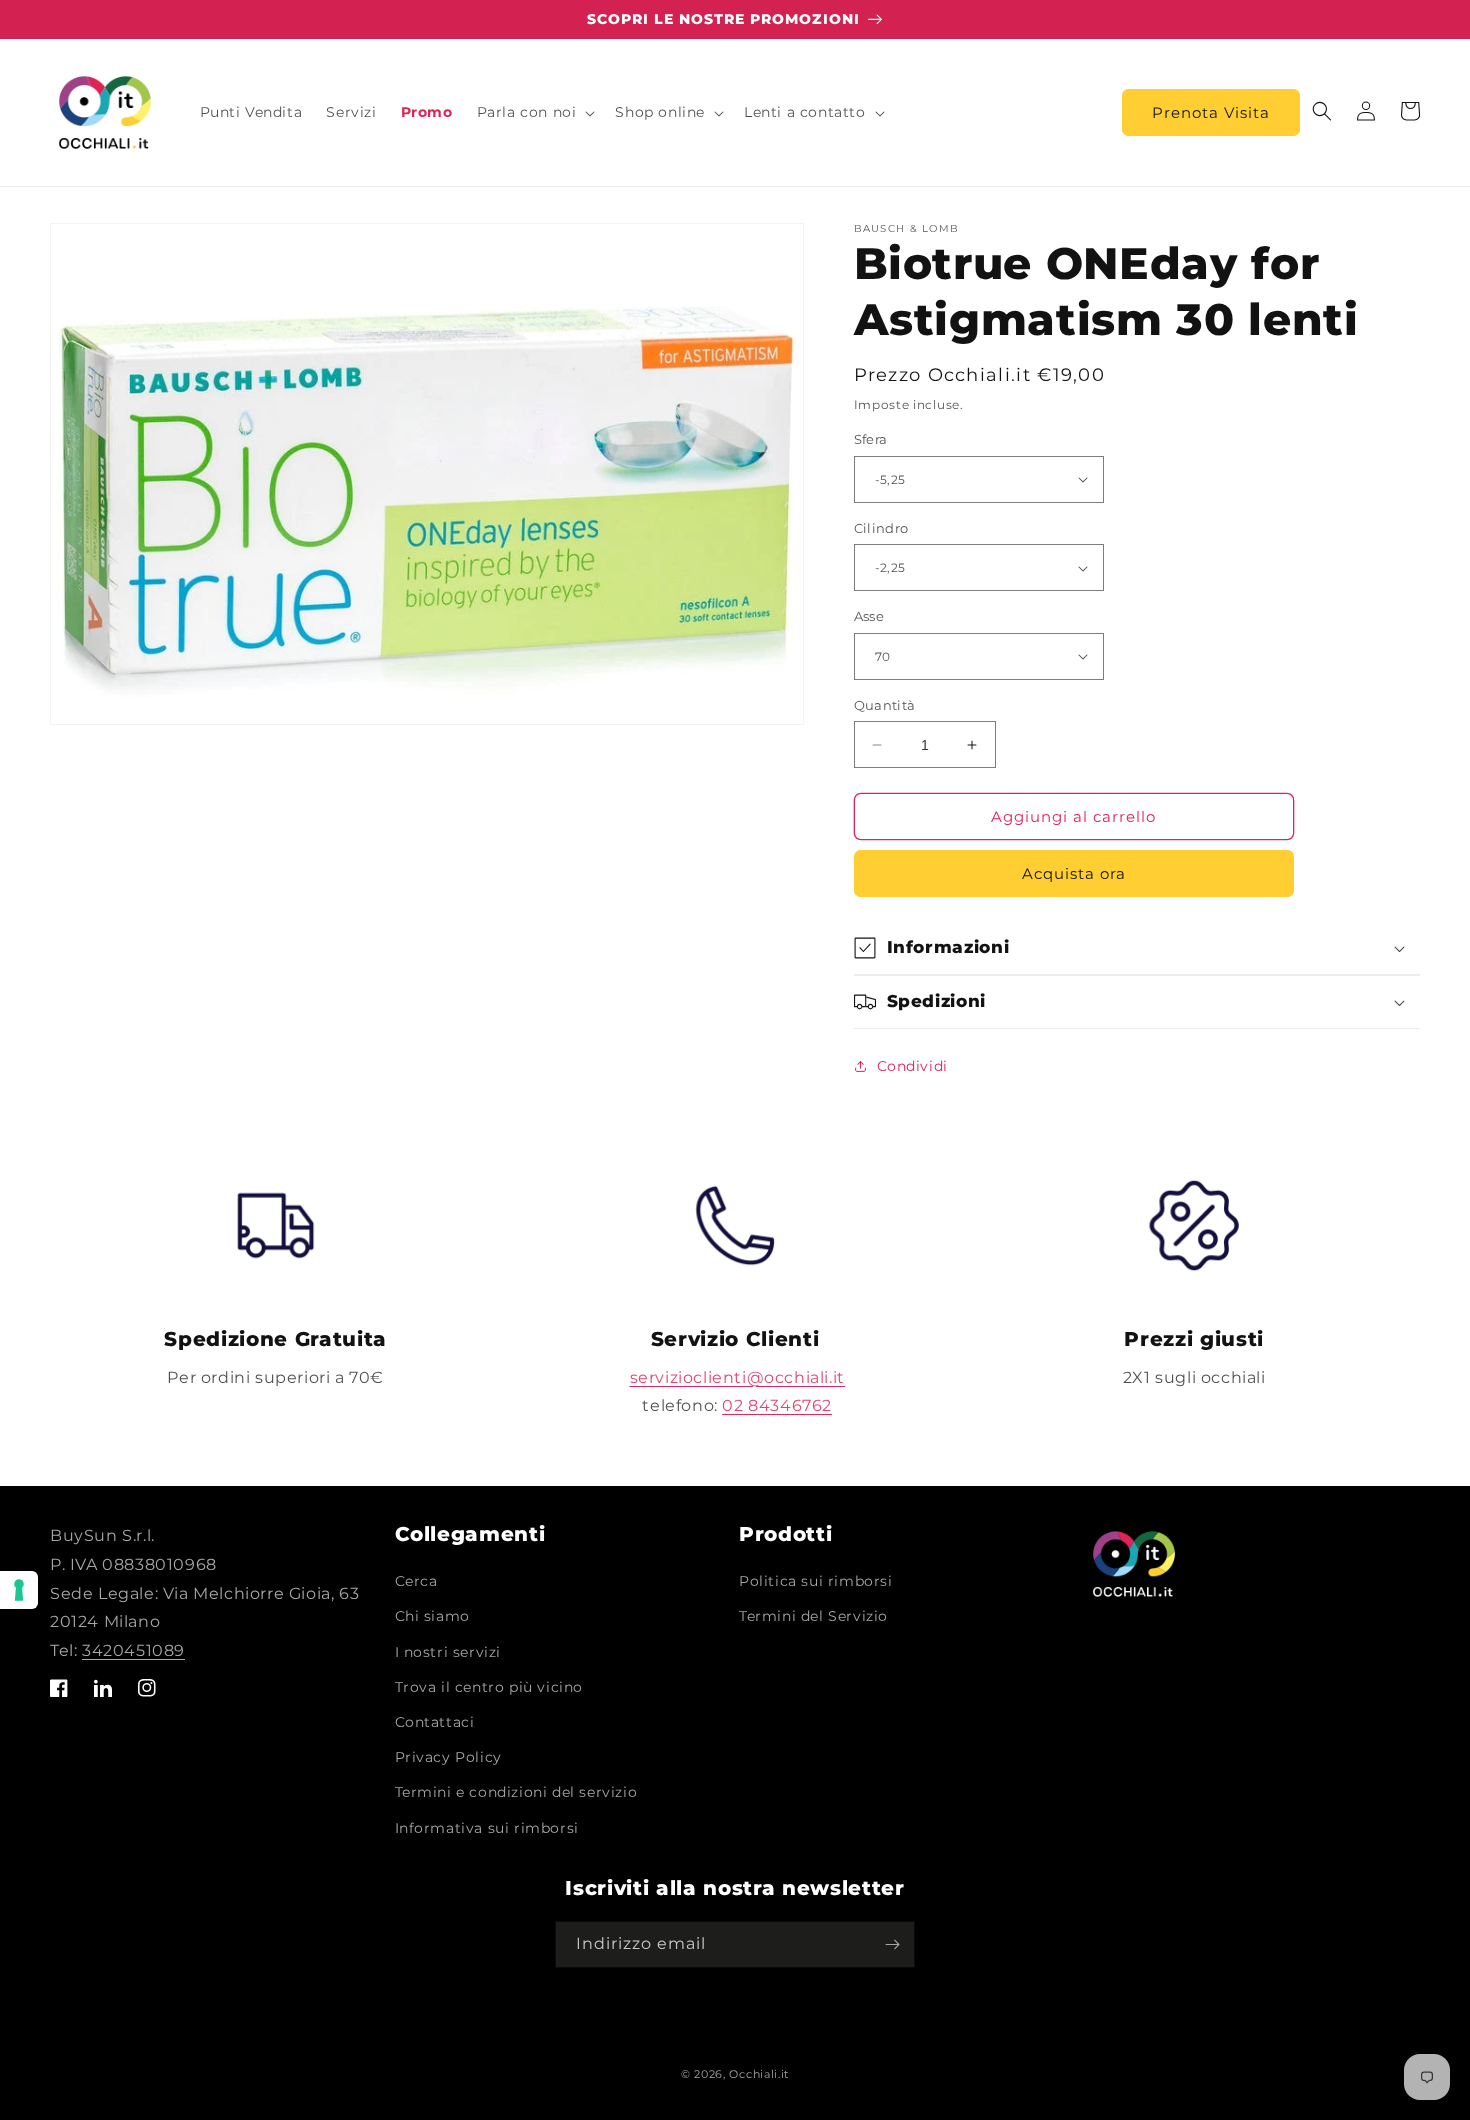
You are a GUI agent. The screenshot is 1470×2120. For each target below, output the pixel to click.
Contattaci (435, 1722)
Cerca (416, 1581)
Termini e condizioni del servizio (516, 1792)
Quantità (885, 705)
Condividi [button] (912, 1066)
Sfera (871, 439)
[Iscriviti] (892, 1944)
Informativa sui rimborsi (487, 1828)
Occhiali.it (759, 2074)
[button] (534, 112)
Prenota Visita (1211, 112)
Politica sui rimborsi (816, 1581)
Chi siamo (432, 1616)
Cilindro (881, 528)
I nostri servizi (448, 1652)
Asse (869, 616)
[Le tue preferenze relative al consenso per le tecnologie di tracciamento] (19, 1590)
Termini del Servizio (813, 1616)
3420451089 (133, 1650)
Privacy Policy (448, 1757)
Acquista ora (1074, 873)
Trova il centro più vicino (489, 1687)
